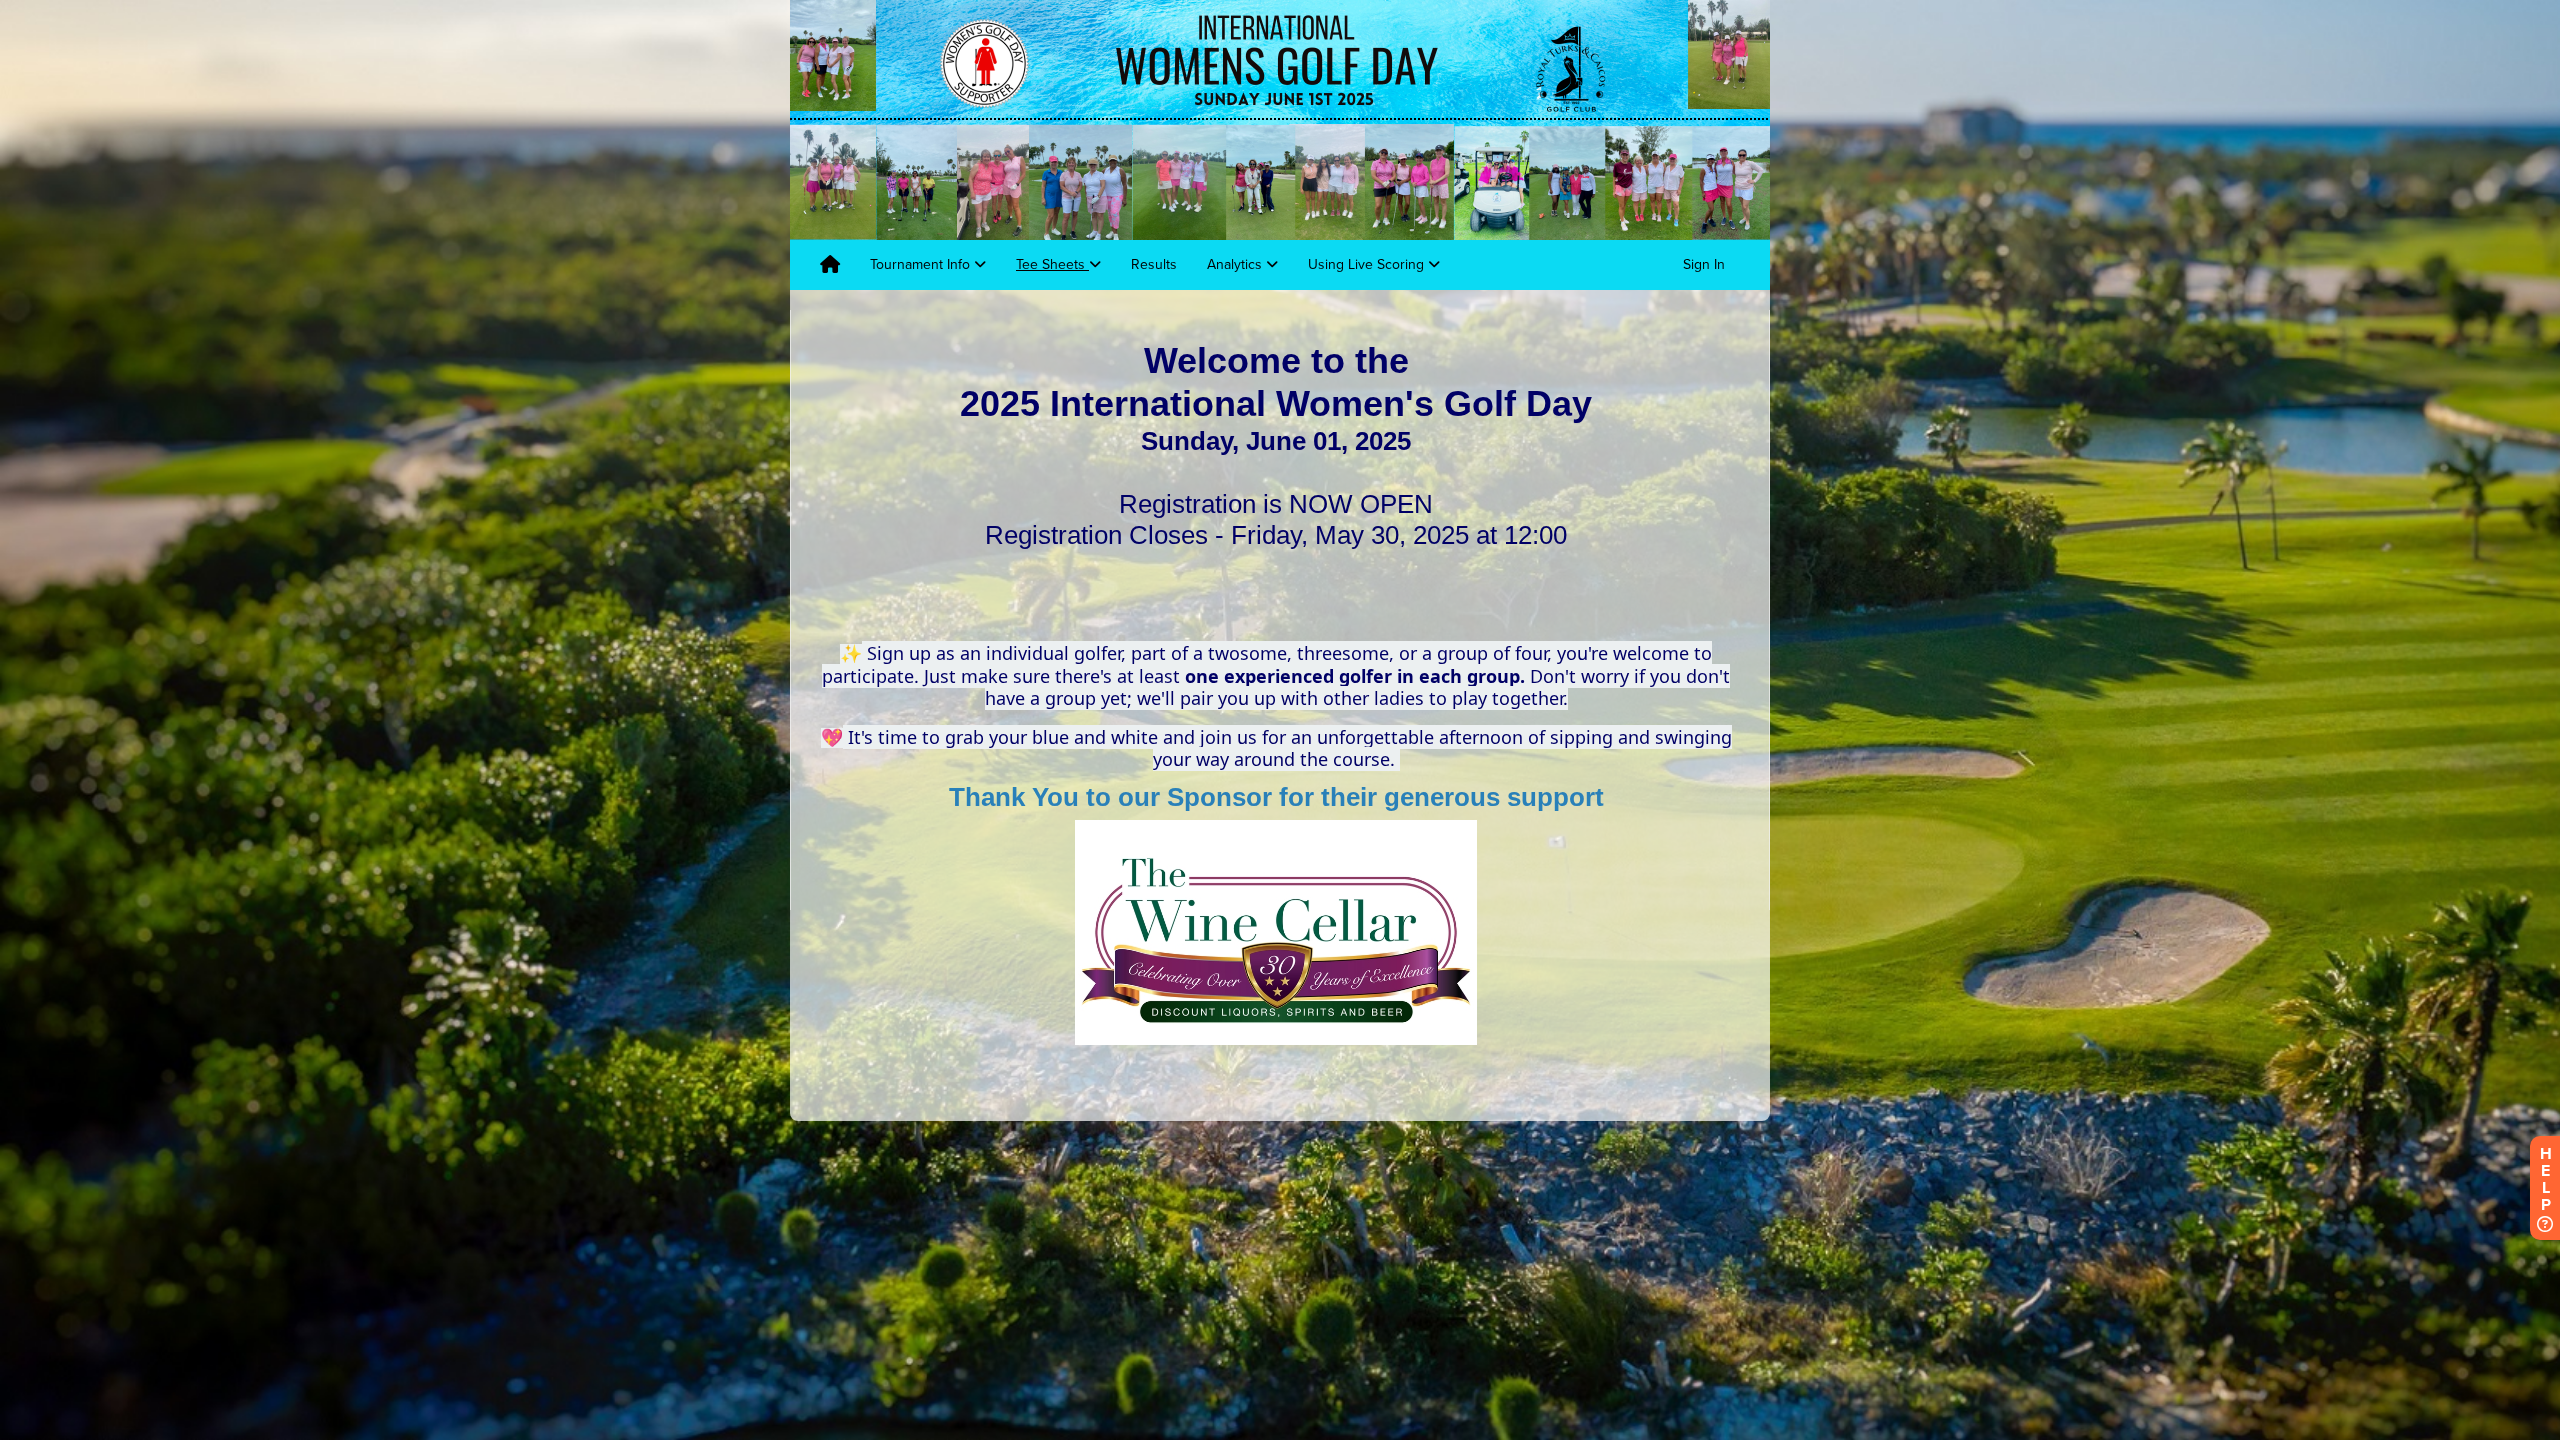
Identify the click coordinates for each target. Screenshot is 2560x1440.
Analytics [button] (1236, 264)
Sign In (1704, 264)
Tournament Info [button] (922, 264)
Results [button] (1154, 264)
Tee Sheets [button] (1052, 264)
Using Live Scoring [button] (1368, 264)
